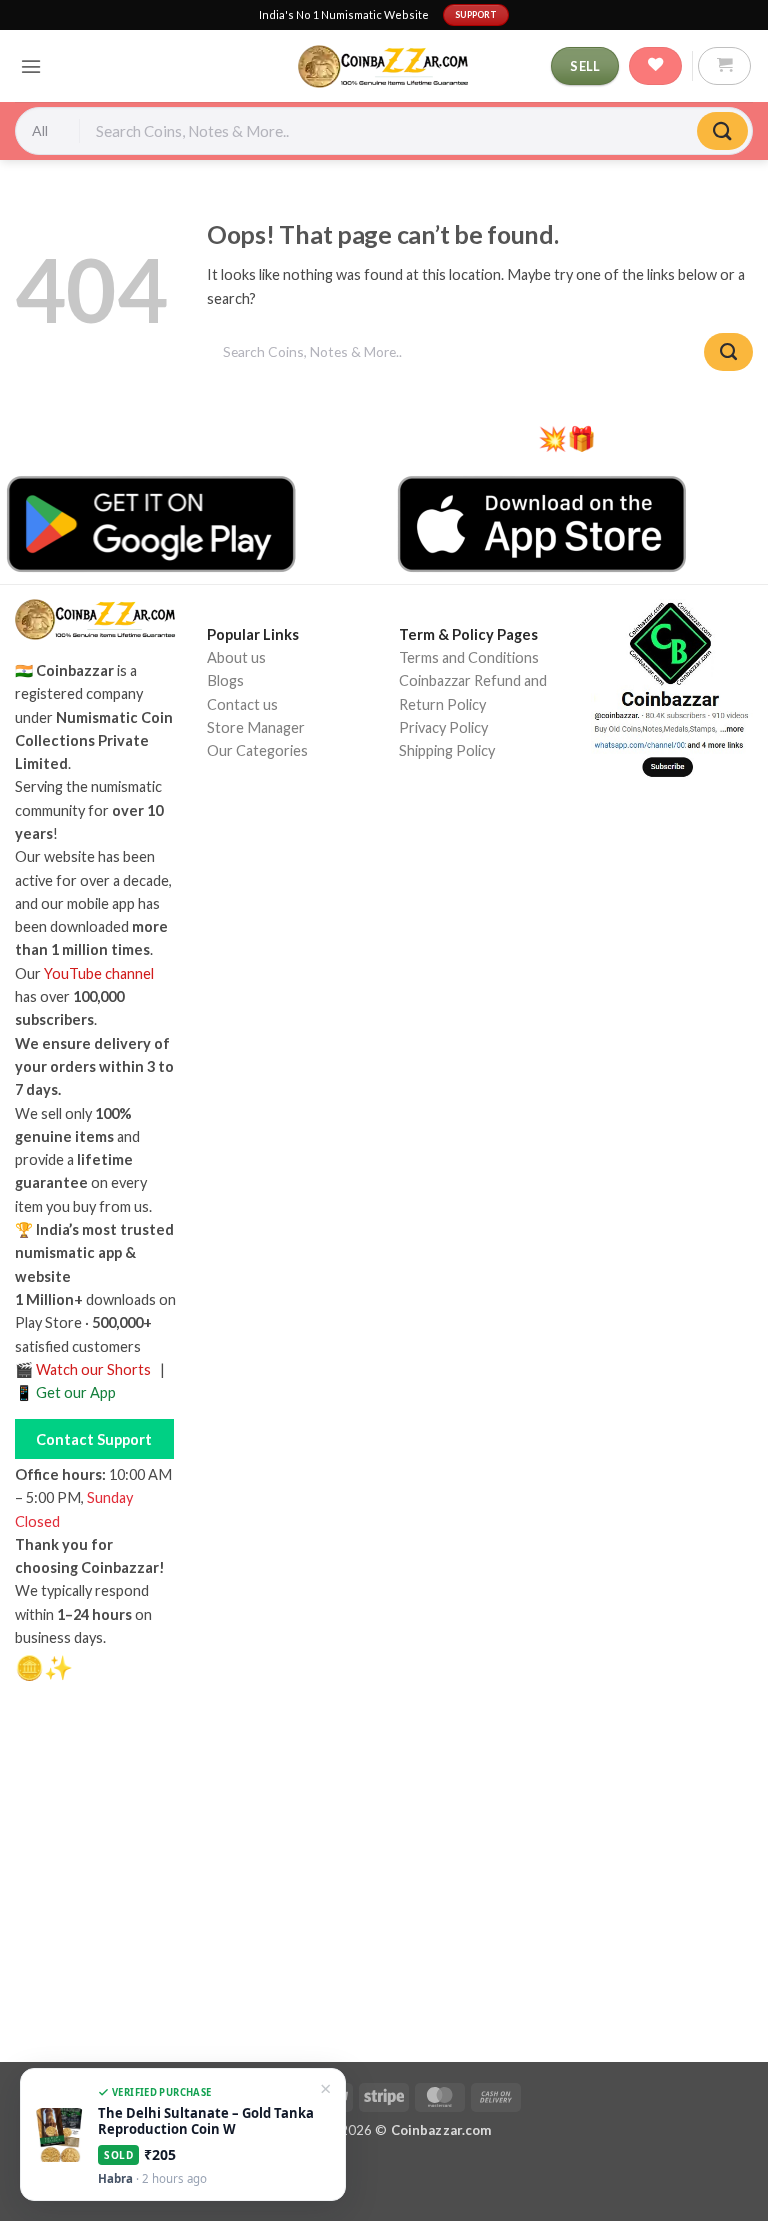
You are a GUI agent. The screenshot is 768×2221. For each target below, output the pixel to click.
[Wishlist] (655, 66)
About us (236, 657)
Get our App (76, 1392)
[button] (31, 66)
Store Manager (256, 727)
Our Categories (257, 750)
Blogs (225, 680)
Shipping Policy (447, 750)
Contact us (242, 704)
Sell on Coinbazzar (265, 839)
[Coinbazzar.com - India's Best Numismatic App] (384, 66)
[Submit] (722, 131)
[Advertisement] (384, 1880)
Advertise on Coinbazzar (286, 862)
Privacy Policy (443, 727)
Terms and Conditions (469, 657)
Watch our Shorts (93, 1369)
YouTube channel (99, 973)
